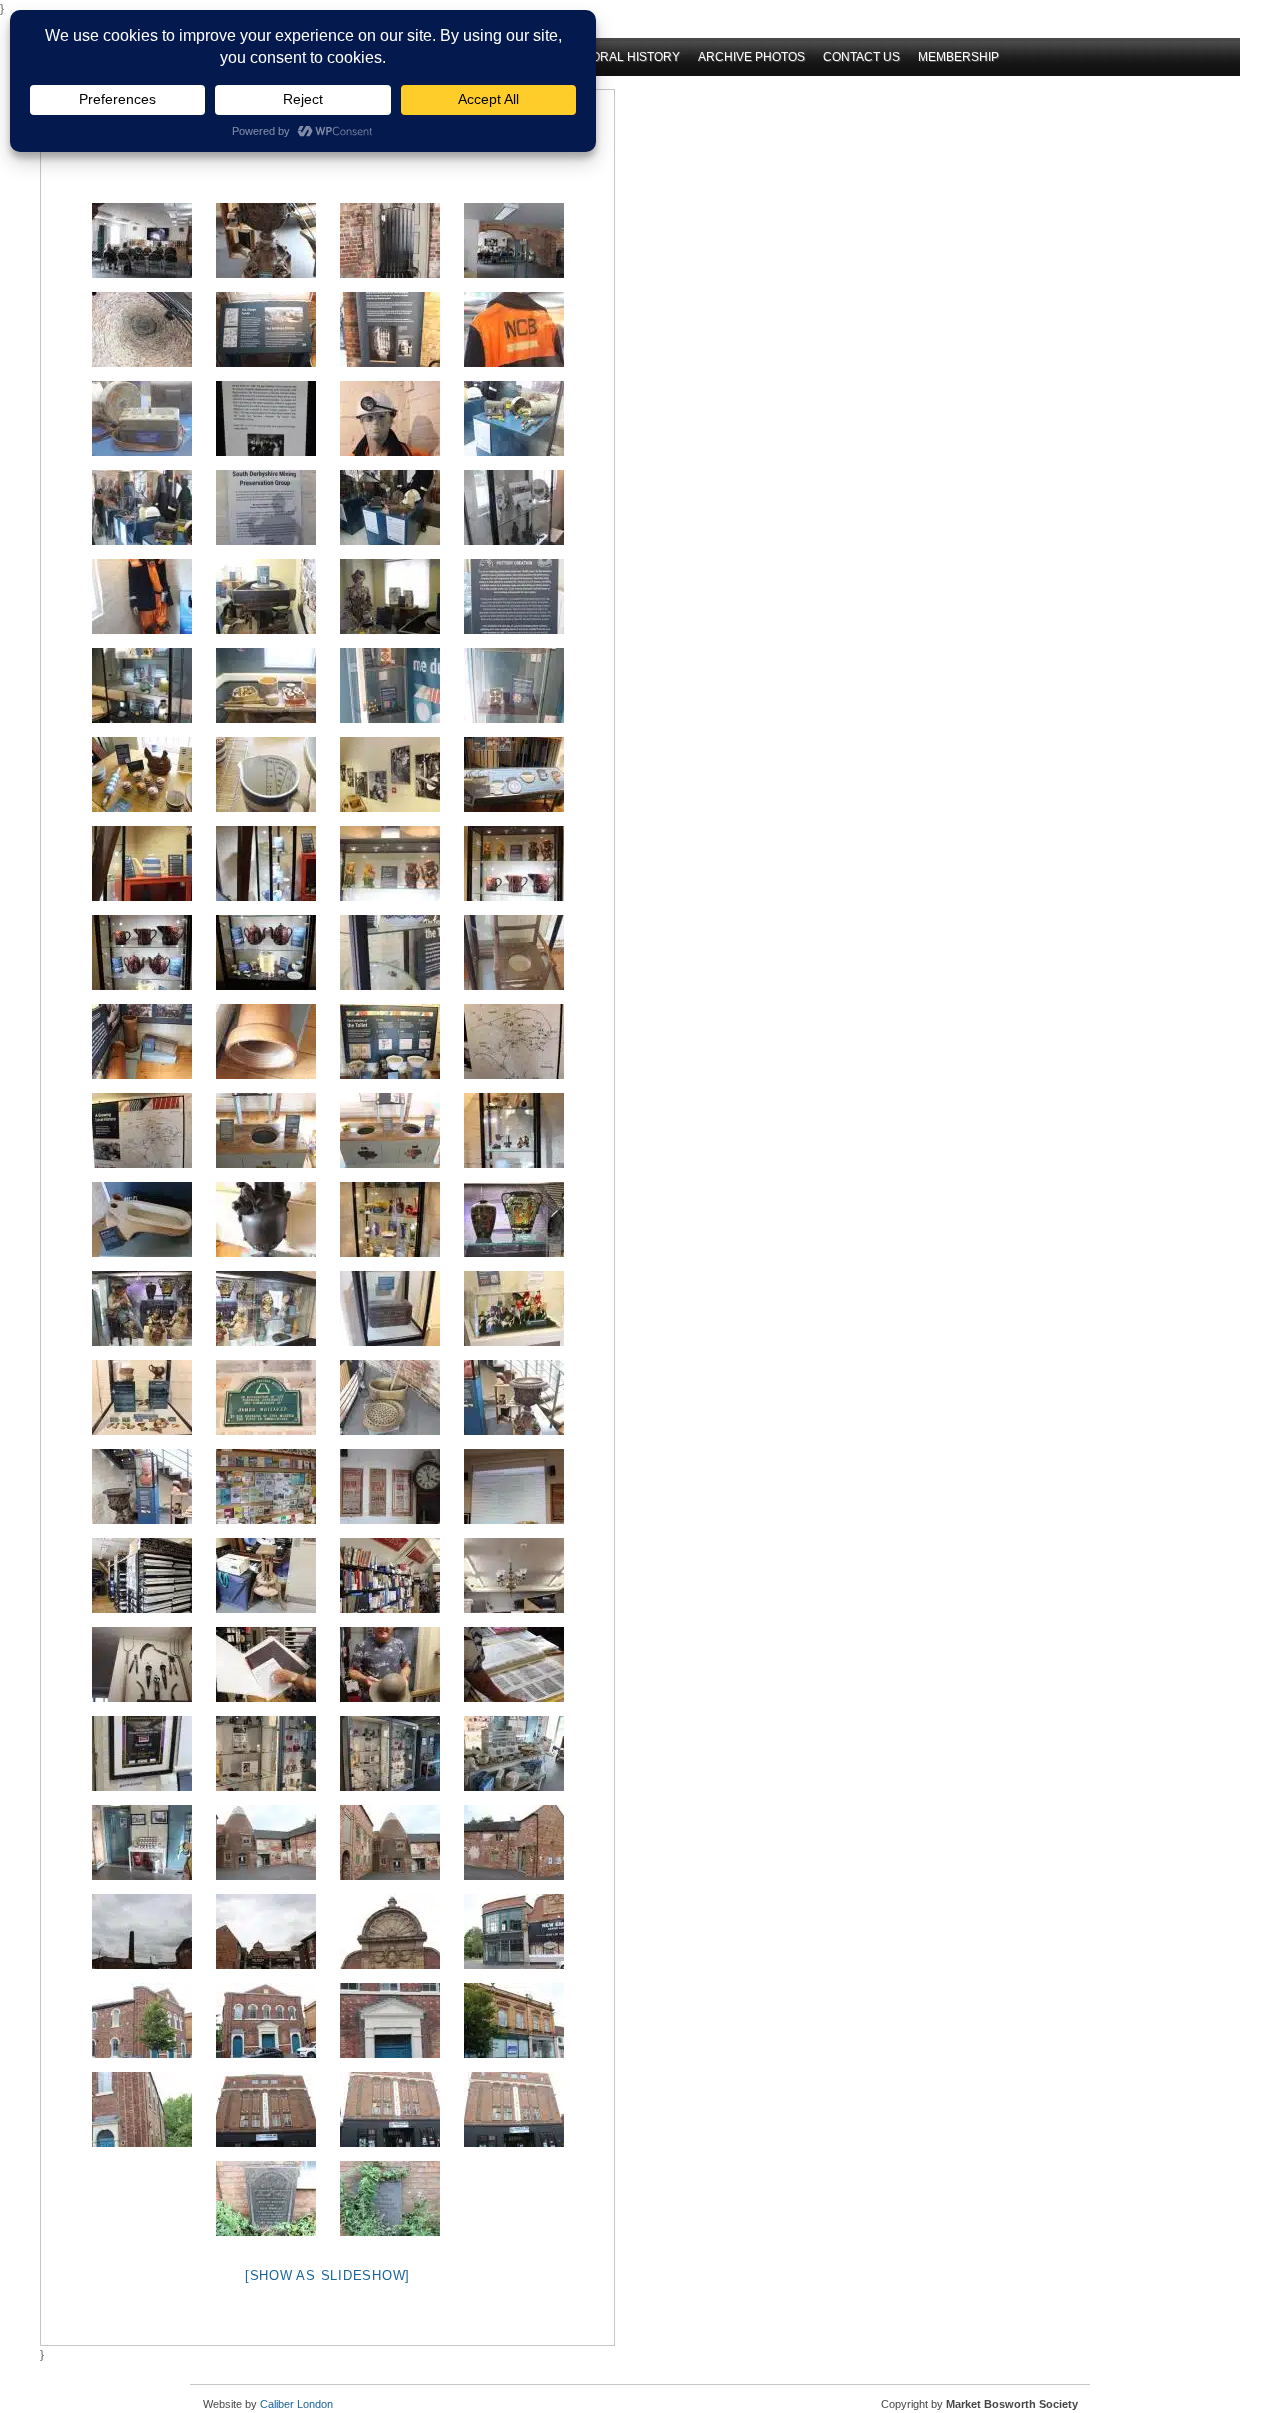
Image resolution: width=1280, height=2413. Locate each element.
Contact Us (861, 57)
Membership (958, 57)
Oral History (635, 57)
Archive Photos (751, 57)
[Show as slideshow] (327, 2275)
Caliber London (296, 2404)
